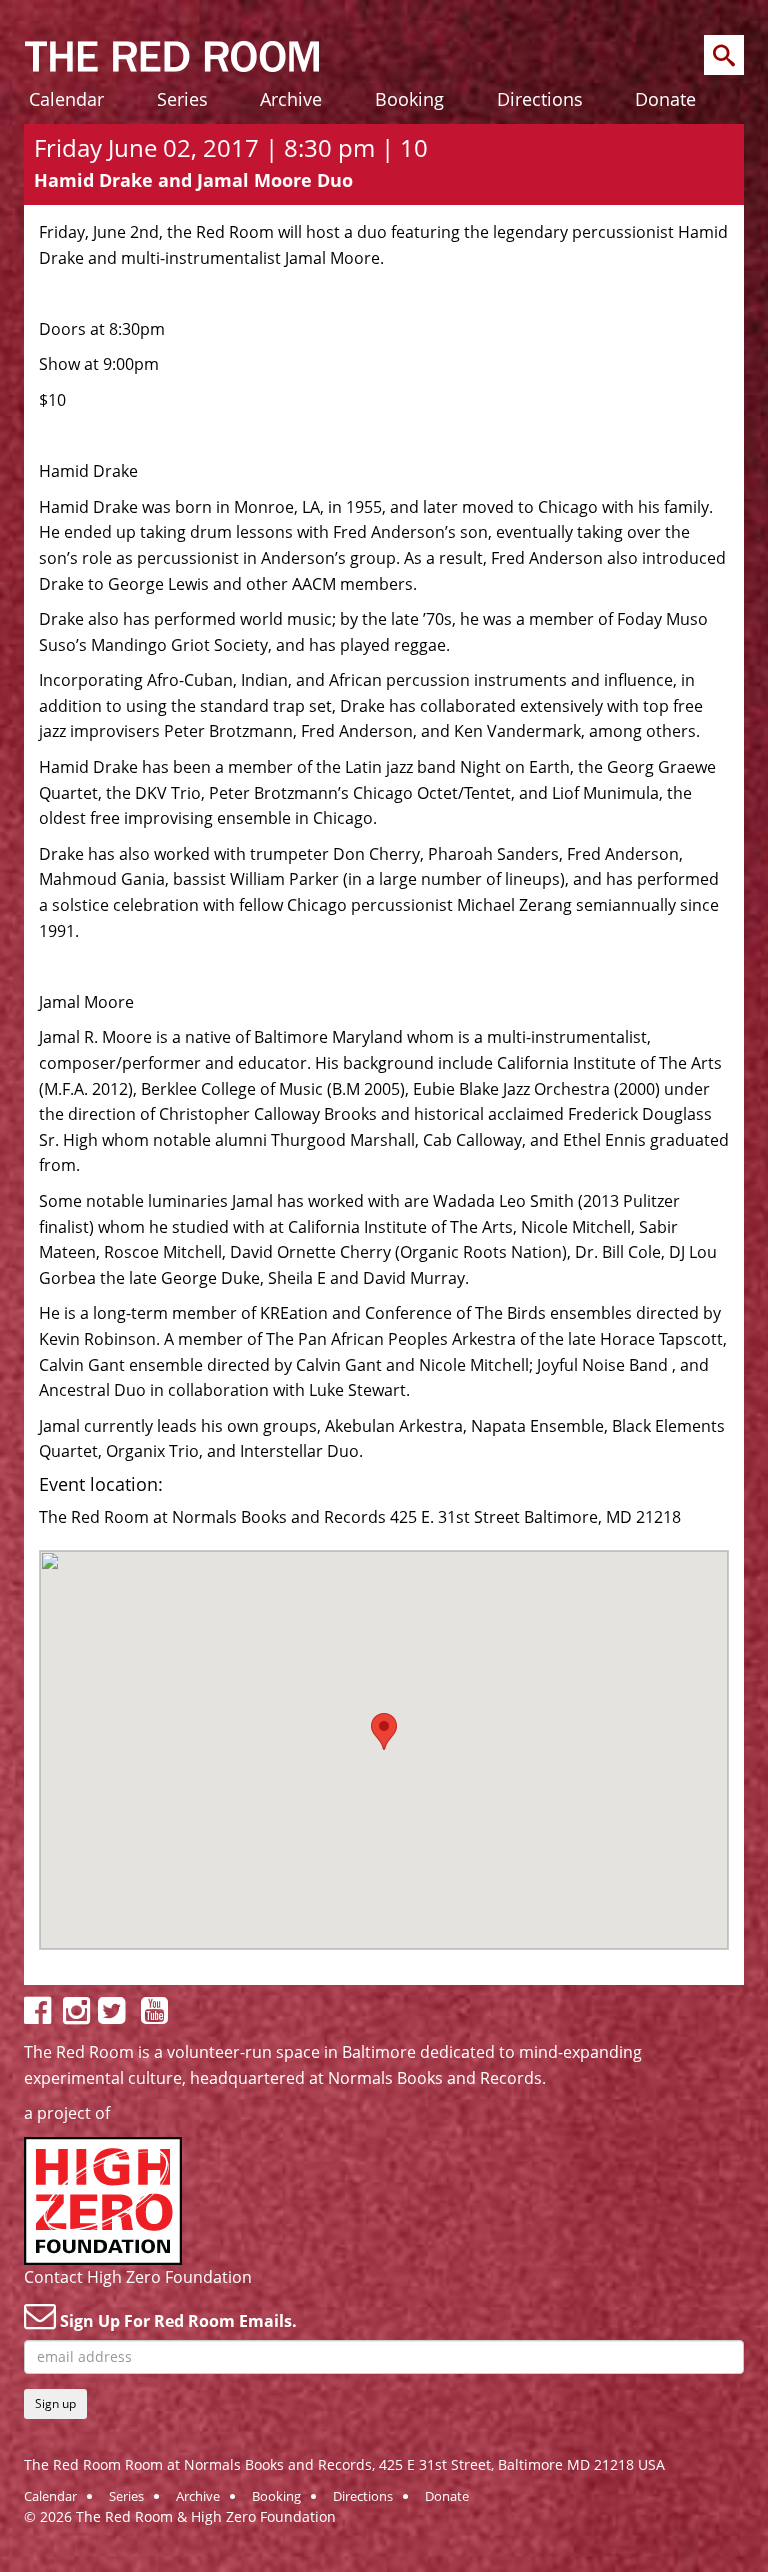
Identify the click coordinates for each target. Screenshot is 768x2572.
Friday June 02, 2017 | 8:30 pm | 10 (231, 147)
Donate (665, 99)
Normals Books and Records (435, 2078)
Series (182, 99)
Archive (291, 99)
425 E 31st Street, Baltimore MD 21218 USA (522, 2464)
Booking (409, 99)
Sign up (55, 2403)
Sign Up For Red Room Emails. (176, 2321)
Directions (540, 99)
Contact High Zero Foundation (138, 2277)
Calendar (66, 99)
